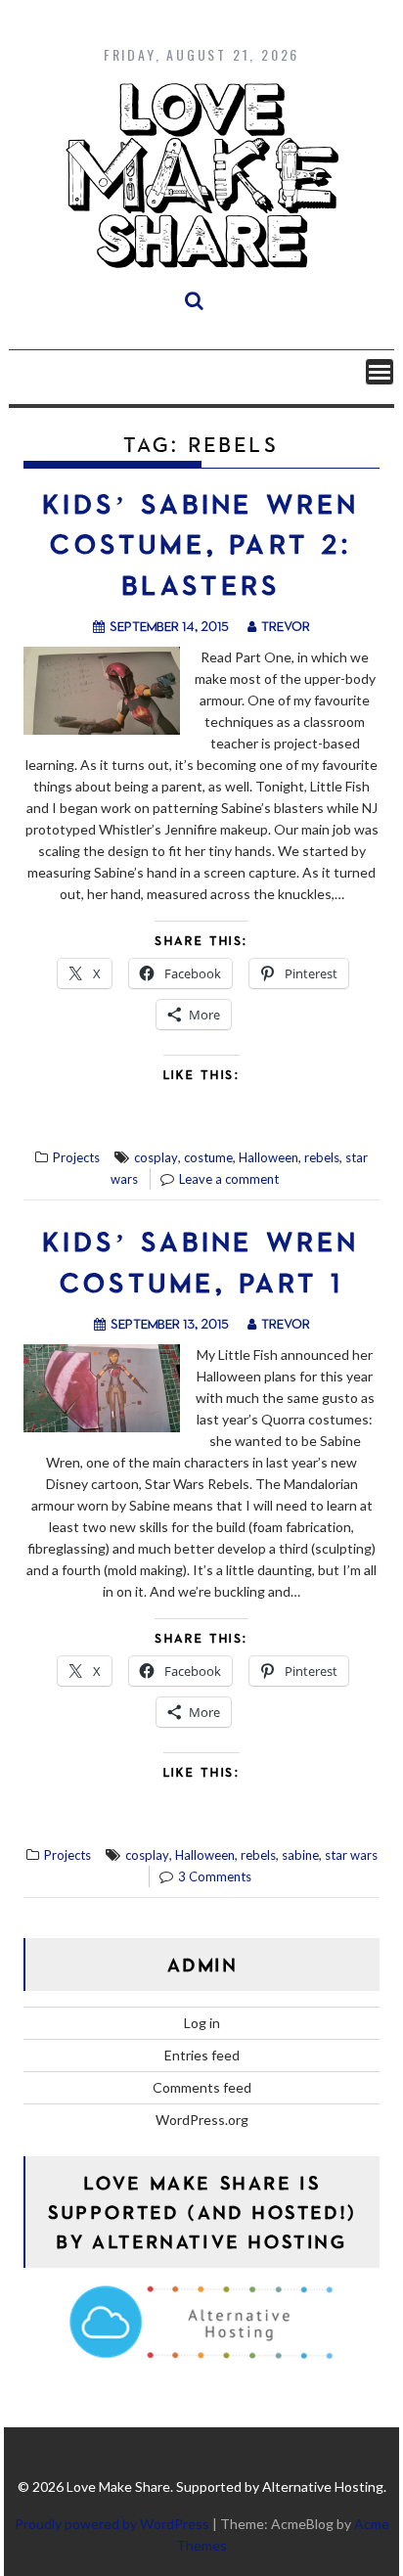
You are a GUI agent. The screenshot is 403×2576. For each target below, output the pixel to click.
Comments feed (202, 2087)
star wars (351, 1855)
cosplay (156, 1157)
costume (208, 1157)
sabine (300, 1855)
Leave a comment (229, 1179)
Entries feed (202, 2055)
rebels (322, 1157)
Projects (76, 1157)
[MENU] (380, 372)
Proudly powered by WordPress (112, 2524)
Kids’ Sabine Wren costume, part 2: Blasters (201, 544)
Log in (202, 2023)
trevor (286, 626)
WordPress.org (202, 2120)
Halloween (269, 1157)
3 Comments (215, 1876)
